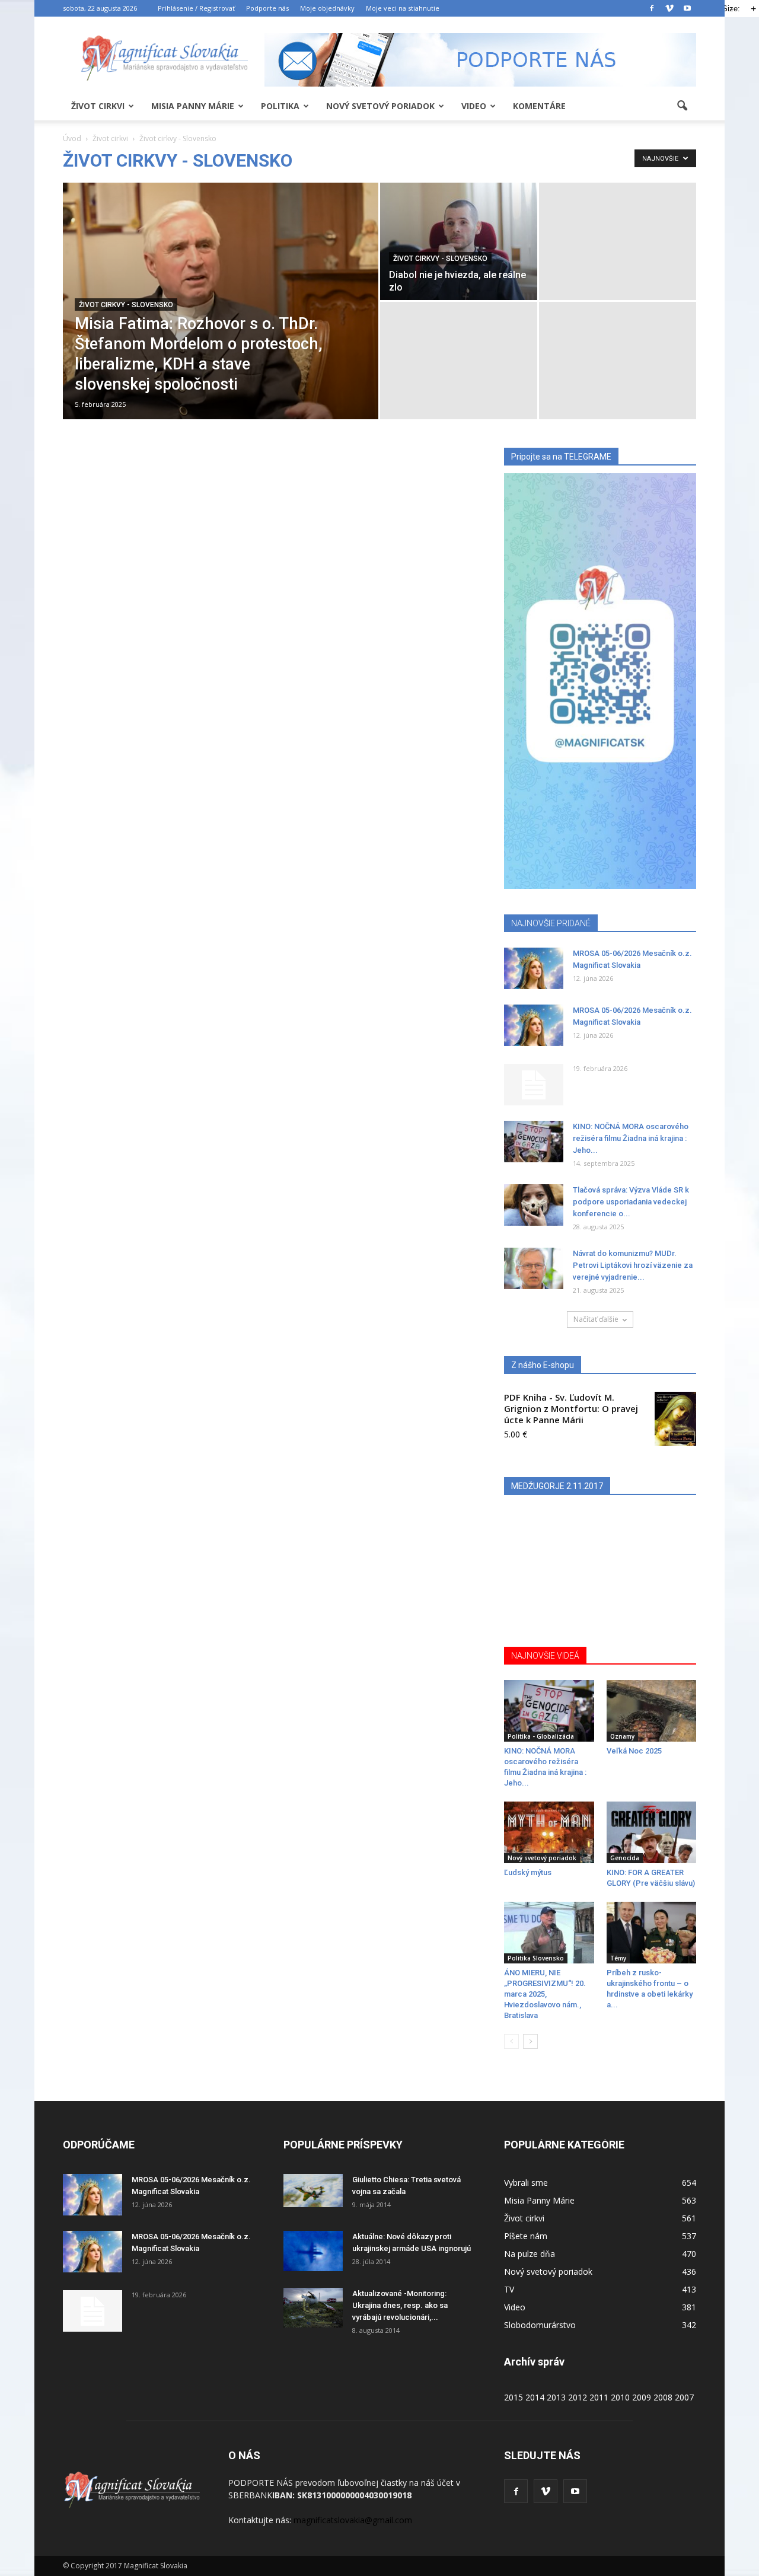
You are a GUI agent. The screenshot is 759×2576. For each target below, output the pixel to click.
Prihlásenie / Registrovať (196, 8)
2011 (599, 2397)
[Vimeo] (669, 8)
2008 (663, 2397)
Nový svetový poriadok (380, 106)
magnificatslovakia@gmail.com (353, 2520)
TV (509, 2289)
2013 (556, 2397)
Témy (618, 1958)
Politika (280, 106)
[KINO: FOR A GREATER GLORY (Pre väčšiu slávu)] (652, 1832)
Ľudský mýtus (528, 1872)
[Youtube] (687, 8)
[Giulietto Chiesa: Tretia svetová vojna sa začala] (313, 2191)
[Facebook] (652, 8)
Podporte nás (267, 8)
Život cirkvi (98, 106)
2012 (578, 2397)
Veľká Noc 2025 (634, 1751)
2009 (642, 2397)
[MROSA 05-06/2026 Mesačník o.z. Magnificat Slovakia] (534, 968)
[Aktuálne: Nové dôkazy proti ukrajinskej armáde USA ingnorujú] (313, 2251)
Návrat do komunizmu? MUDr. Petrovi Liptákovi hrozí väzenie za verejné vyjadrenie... (633, 1265)
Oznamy (622, 1736)
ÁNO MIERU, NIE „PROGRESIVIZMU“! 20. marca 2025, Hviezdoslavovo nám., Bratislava (545, 1994)
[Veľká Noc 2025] (652, 1711)
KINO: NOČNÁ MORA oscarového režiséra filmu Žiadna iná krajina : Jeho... (631, 1138)
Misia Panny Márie (193, 106)
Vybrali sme (526, 2183)
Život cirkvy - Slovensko (126, 305)
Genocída (625, 1858)
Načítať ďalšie (596, 1319)
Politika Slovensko (536, 1958)
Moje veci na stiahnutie (403, 8)
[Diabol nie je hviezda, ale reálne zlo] (459, 241)
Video (474, 106)
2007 (684, 2397)
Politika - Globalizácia (541, 1736)
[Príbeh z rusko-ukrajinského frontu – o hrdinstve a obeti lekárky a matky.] (652, 1933)
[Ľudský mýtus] (549, 1832)
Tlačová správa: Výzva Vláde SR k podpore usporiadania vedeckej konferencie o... (631, 1202)
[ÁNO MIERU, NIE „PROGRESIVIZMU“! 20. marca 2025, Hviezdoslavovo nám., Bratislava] (549, 1933)
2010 (620, 2397)
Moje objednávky (327, 8)
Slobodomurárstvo (540, 2325)
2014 (535, 2397)
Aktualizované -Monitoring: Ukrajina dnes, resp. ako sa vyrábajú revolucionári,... (400, 2305)
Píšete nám (526, 2236)
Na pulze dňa (530, 2254)
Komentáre (539, 106)
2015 (514, 2397)
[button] (682, 106)
